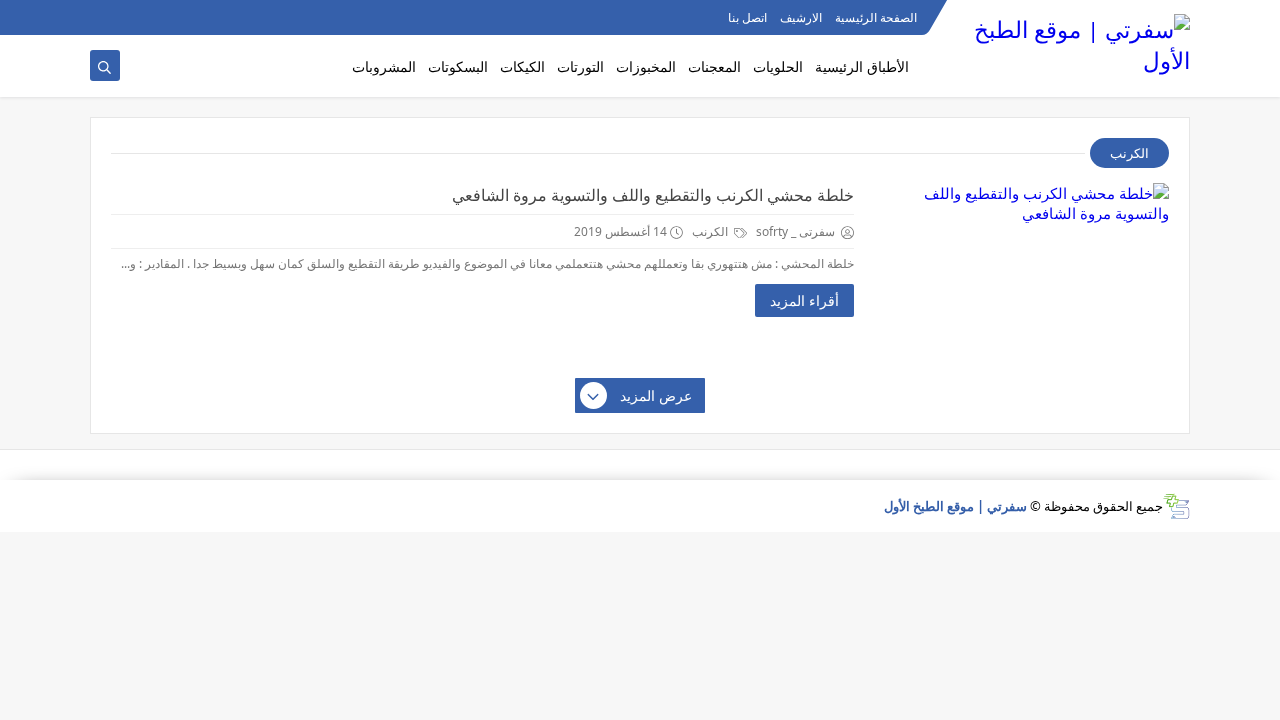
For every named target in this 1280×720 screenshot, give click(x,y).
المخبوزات (646, 66)
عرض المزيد (656, 395)
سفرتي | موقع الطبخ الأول (955, 506)
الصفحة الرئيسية (876, 17)
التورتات (580, 66)
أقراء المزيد (804, 300)
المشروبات (384, 66)
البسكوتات (458, 66)
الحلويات (778, 66)
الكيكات (522, 66)
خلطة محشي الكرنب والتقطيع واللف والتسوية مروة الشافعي (653, 195)
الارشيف (801, 17)
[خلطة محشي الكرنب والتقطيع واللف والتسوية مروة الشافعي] (1019, 273)
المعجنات (714, 66)
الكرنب (711, 231)
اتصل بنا (747, 17)
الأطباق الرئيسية (862, 66)
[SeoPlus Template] (1176, 506)
